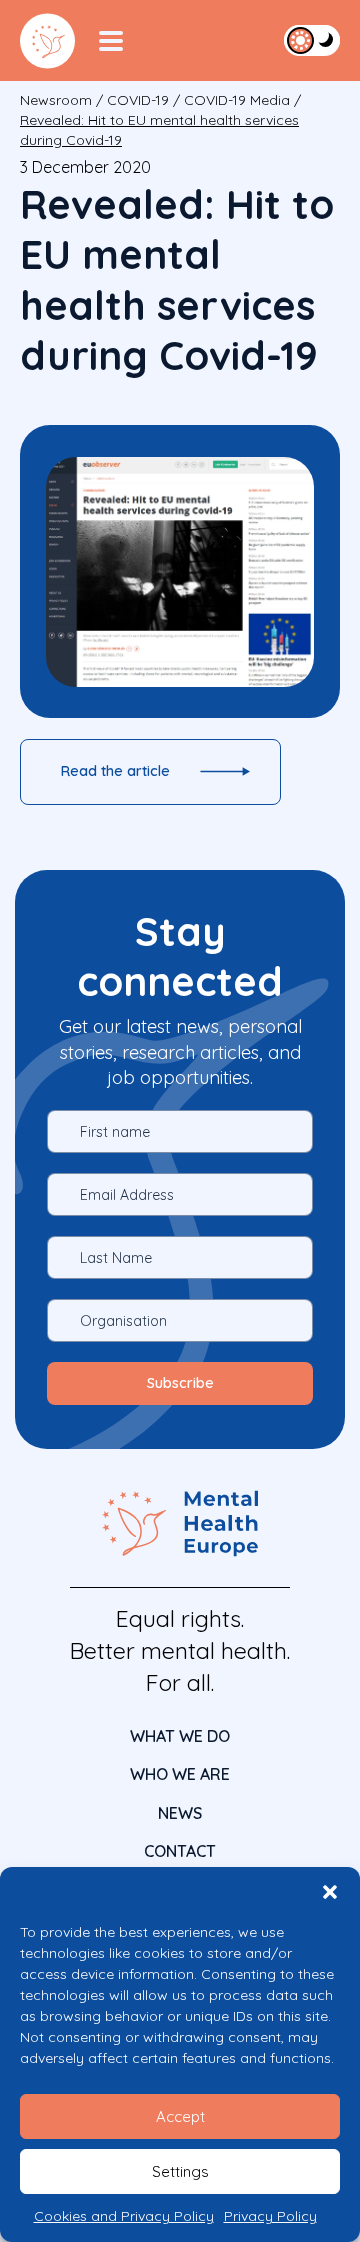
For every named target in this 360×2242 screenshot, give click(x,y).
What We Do (180, 1736)
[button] (330, 1892)
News (180, 1813)
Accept (180, 2116)
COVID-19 (138, 100)
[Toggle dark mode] (312, 40)
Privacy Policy (270, 2216)
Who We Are (180, 1774)
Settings (180, 2171)
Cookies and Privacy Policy (124, 2216)
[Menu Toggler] (111, 41)
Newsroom (56, 100)
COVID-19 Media (237, 100)
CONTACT (180, 1851)
